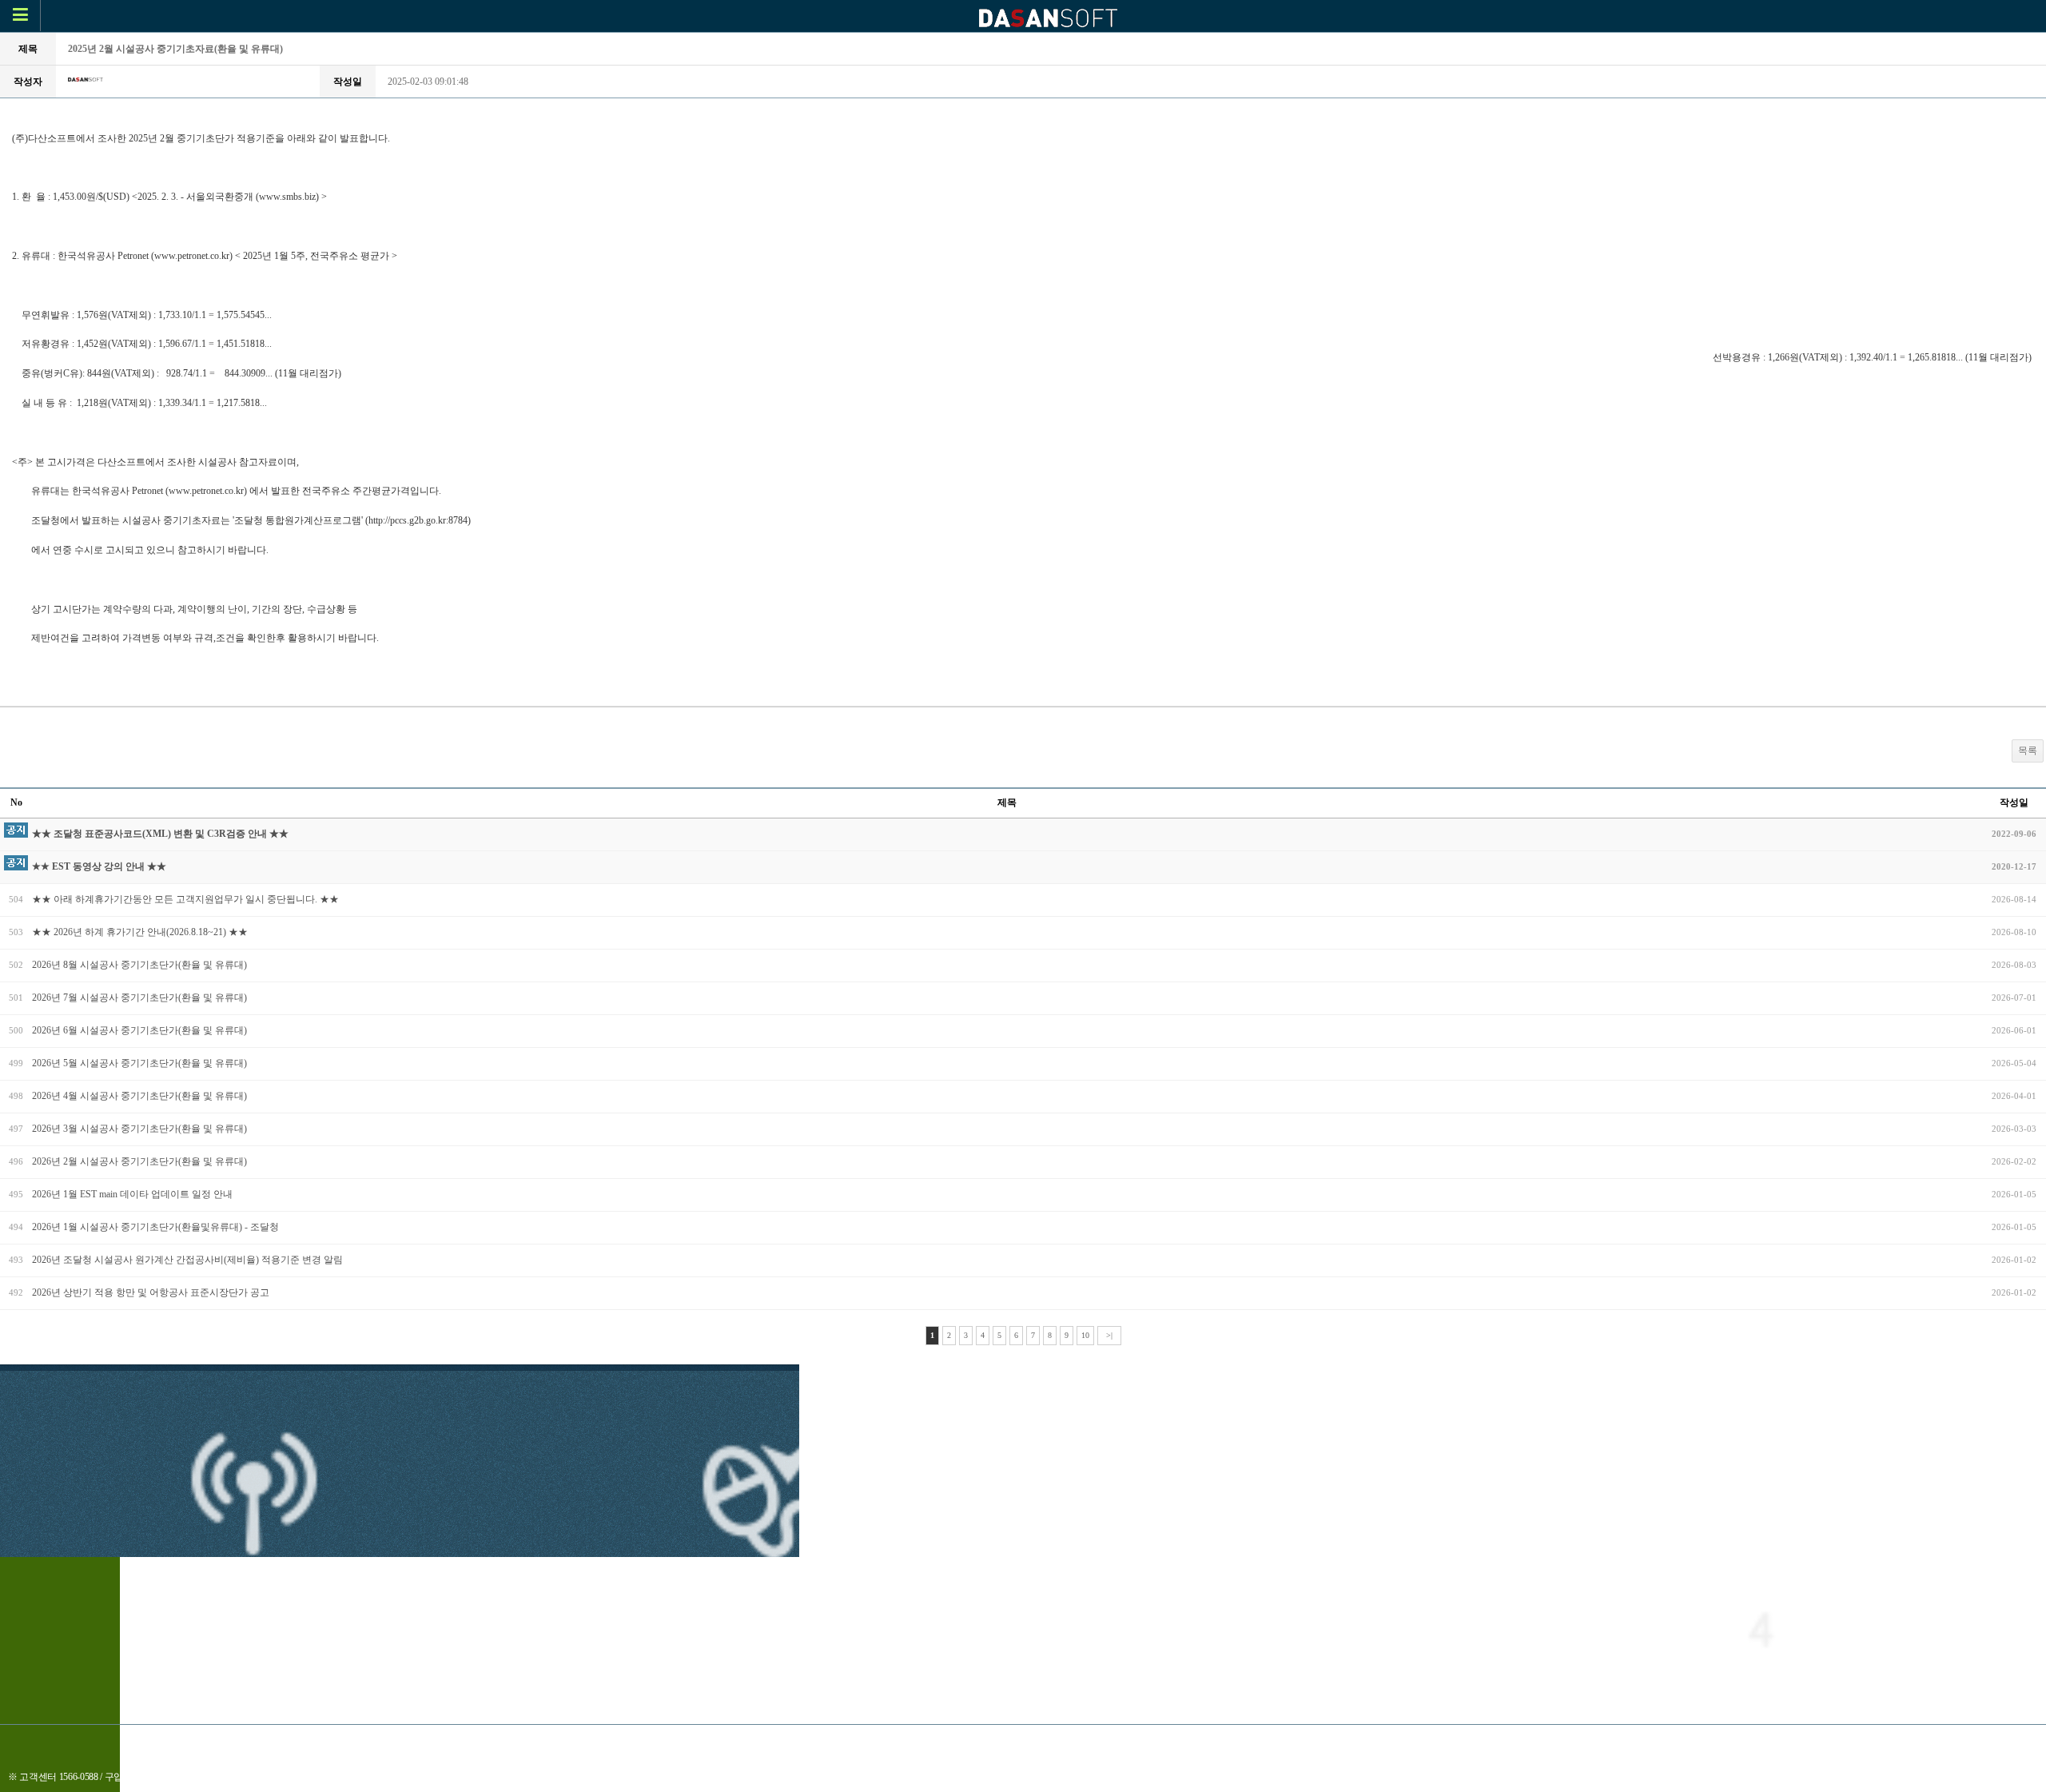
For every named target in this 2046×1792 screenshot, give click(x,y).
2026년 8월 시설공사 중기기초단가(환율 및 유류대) (139, 965)
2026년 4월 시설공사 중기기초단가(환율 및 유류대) (139, 1096)
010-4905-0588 (172, 1777)
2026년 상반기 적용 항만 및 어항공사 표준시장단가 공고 (151, 1292)
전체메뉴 (997, 1743)
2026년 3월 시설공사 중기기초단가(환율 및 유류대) (139, 1129)
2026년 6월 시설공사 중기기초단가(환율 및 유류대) (139, 1030)
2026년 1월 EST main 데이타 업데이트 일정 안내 (132, 1194)
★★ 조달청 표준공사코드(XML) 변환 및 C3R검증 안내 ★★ (160, 834)
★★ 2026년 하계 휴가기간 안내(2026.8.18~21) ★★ (140, 932)
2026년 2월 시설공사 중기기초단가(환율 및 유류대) (139, 1161)
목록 (2028, 751)
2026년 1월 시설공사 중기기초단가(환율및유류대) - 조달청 (155, 1227)
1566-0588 (79, 1777)
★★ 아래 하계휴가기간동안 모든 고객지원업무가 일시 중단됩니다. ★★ (185, 899)
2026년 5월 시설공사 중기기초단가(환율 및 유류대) (139, 1063)
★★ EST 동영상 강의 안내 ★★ (99, 866)
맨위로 (1105, 1743)
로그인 (1054, 1743)
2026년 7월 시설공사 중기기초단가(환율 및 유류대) (139, 998)
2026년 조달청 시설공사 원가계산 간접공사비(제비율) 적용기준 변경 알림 (187, 1260)
